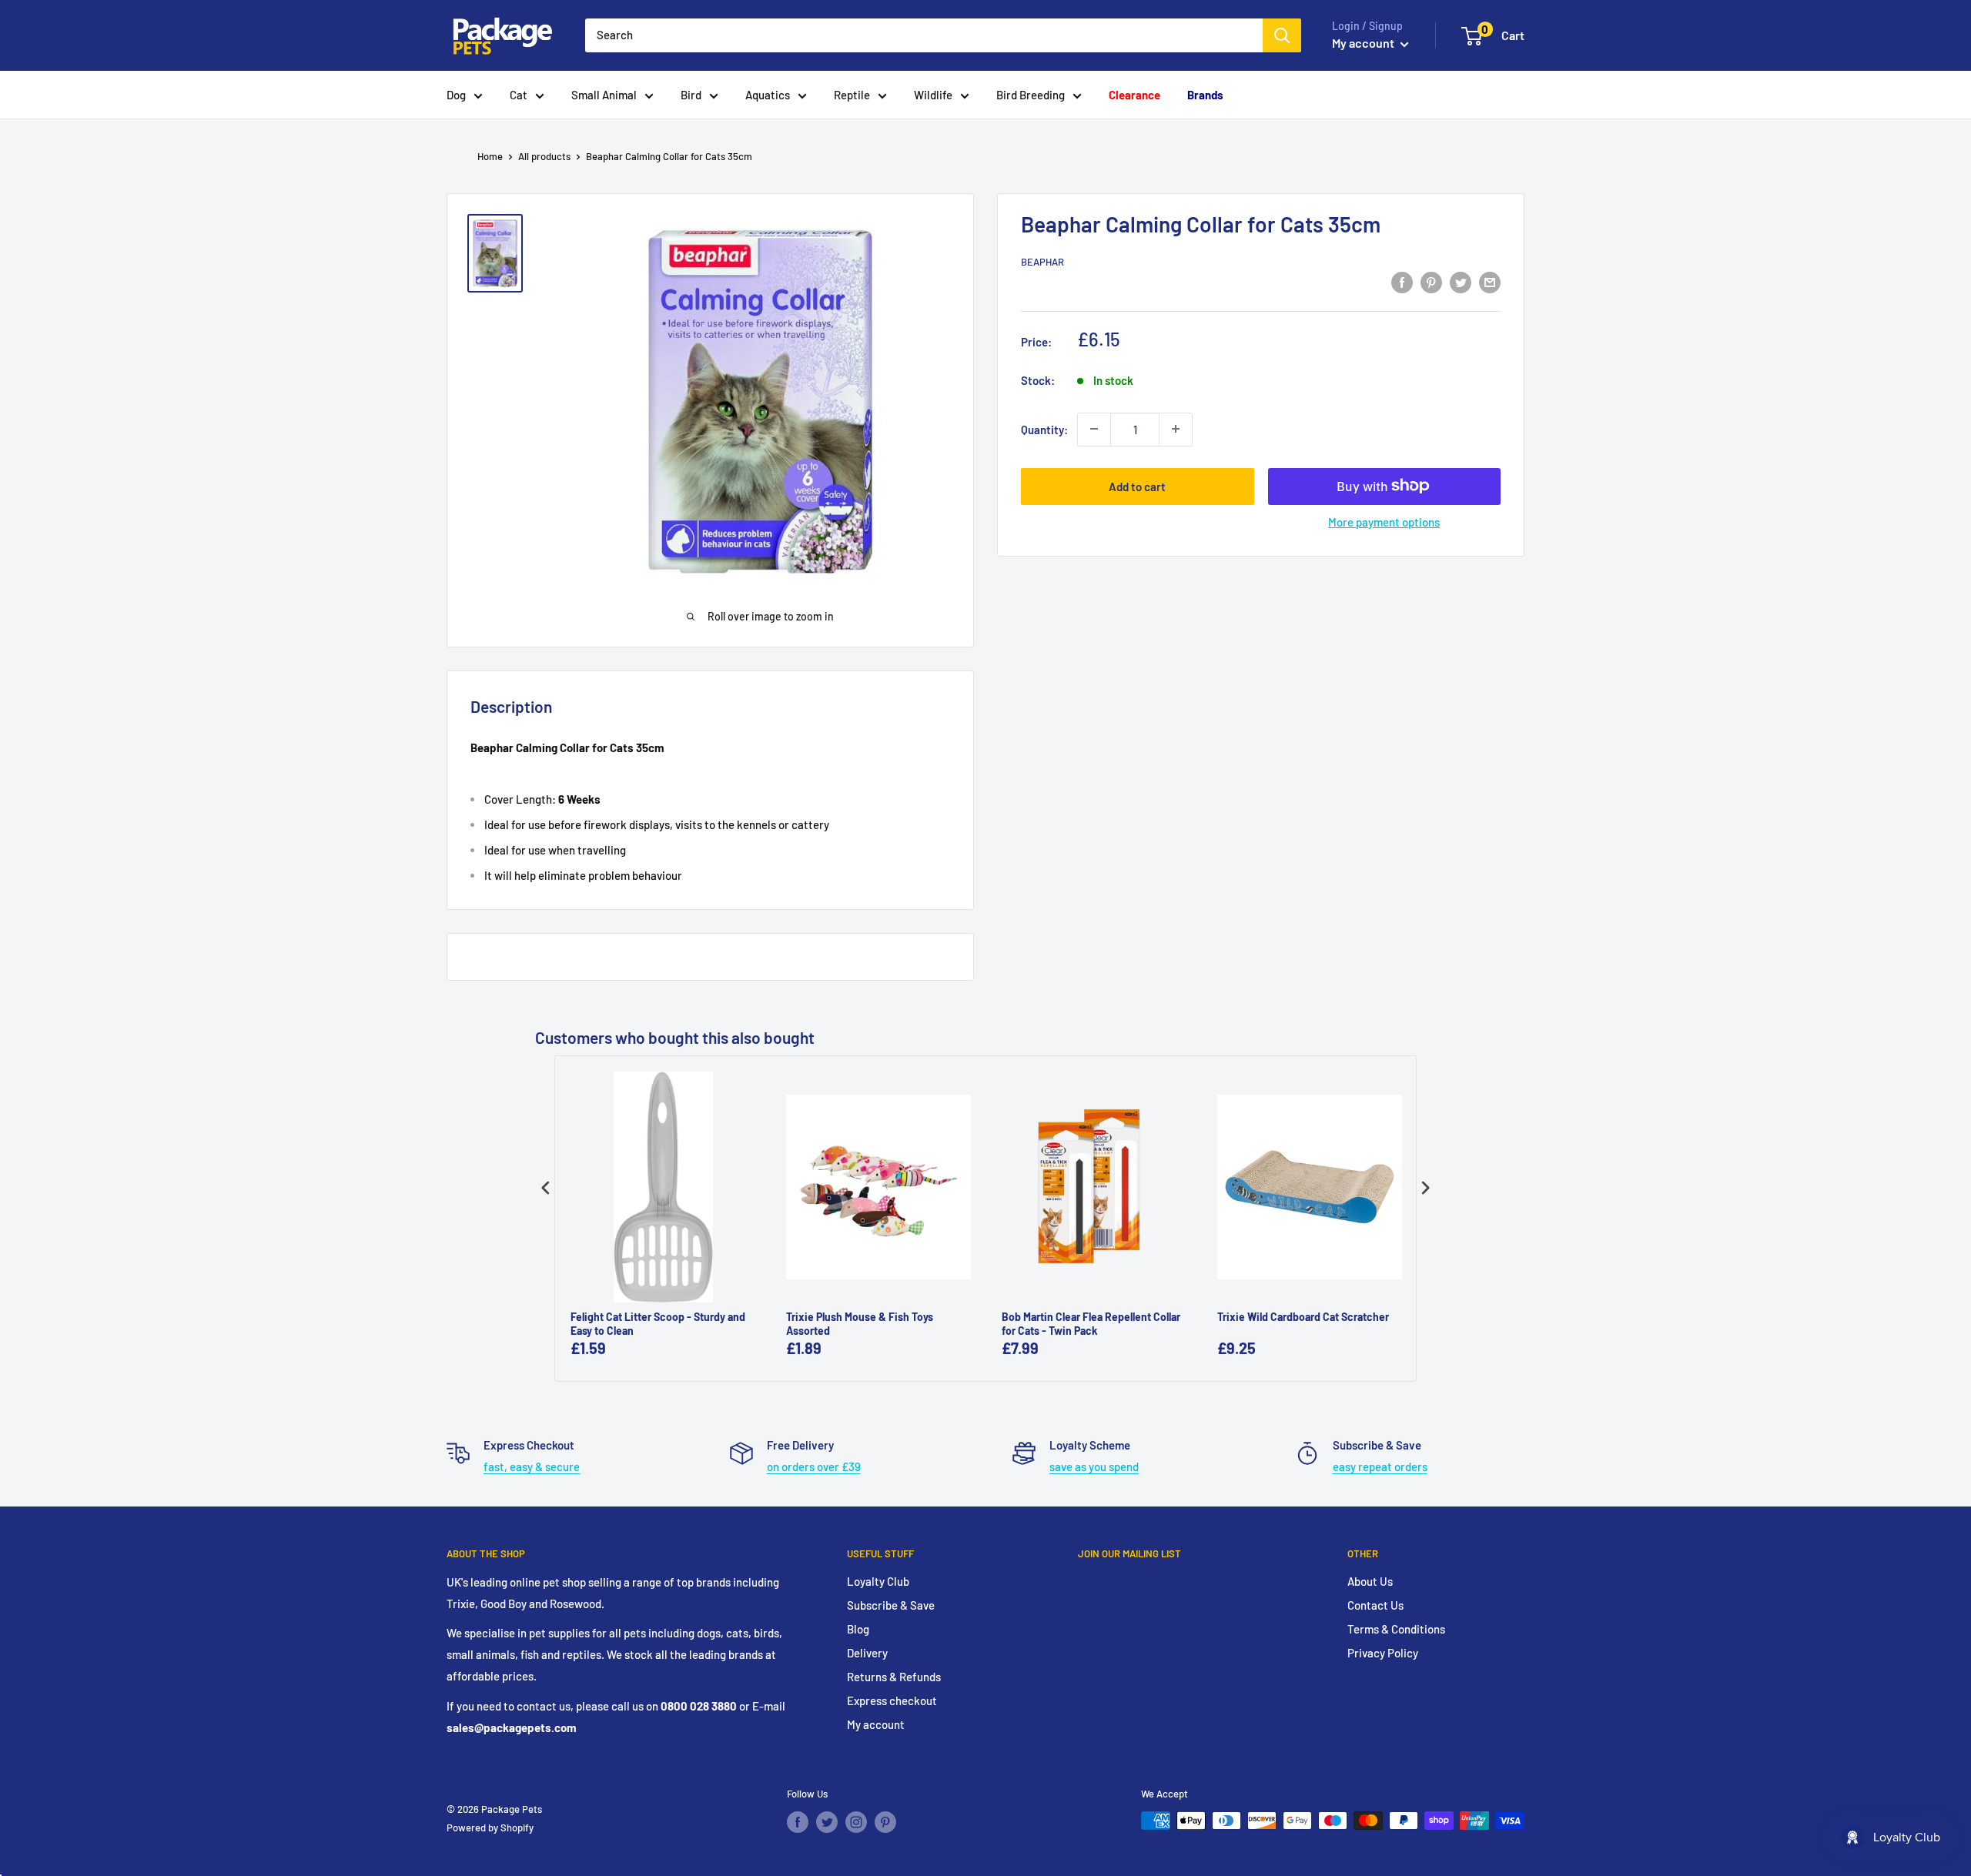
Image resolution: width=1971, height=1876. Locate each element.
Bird (691, 95)
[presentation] (546, 1188)
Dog (456, 95)
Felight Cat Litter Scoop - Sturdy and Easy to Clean (658, 1324)
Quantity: (1044, 429)
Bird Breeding (1031, 95)
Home (490, 156)
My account (1364, 43)
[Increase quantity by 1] (1176, 429)
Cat (519, 95)
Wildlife (933, 95)
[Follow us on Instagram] (856, 1822)
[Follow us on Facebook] (798, 1822)
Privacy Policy (1383, 1653)
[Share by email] (1490, 282)
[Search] (1282, 35)
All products (544, 156)
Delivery (867, 1653)
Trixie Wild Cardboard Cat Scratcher (1303, 1317)
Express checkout (892, 1700)
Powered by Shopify (490, 1828)
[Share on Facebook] (1402, 282)
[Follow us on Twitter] (827, 1822)
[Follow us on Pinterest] (885, 1822)
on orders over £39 (814, 1466)
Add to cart (1137, 486)
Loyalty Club (878, 1581)
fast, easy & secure (532, 1466)
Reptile (852, 95)
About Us (1370, 1581)
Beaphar (1042, 262)
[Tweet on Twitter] (1461, 282)
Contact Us (1375, 1605)
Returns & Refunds (894, 1677)
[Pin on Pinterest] (1431, 282)
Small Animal (604, 95)
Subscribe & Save (891, 1605)
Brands (1205, 95)
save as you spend (1094, 1466)
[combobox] (924, 35)
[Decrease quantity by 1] (1094, 429)
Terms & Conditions (1396, 1629)
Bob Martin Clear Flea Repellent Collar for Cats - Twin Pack (1091, 1324)
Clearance (1134, 95)
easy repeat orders (1380, 1466)
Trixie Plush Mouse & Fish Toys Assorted (860, 1324)
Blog (858, 1629)
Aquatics (768, 95)
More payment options (1384, 521)
